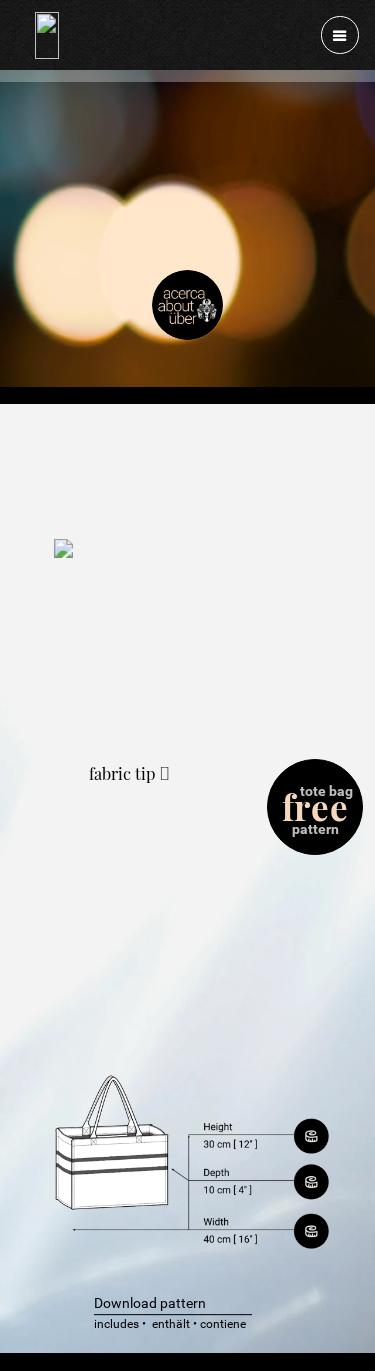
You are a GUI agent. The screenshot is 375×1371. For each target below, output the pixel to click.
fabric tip (124, 773)
